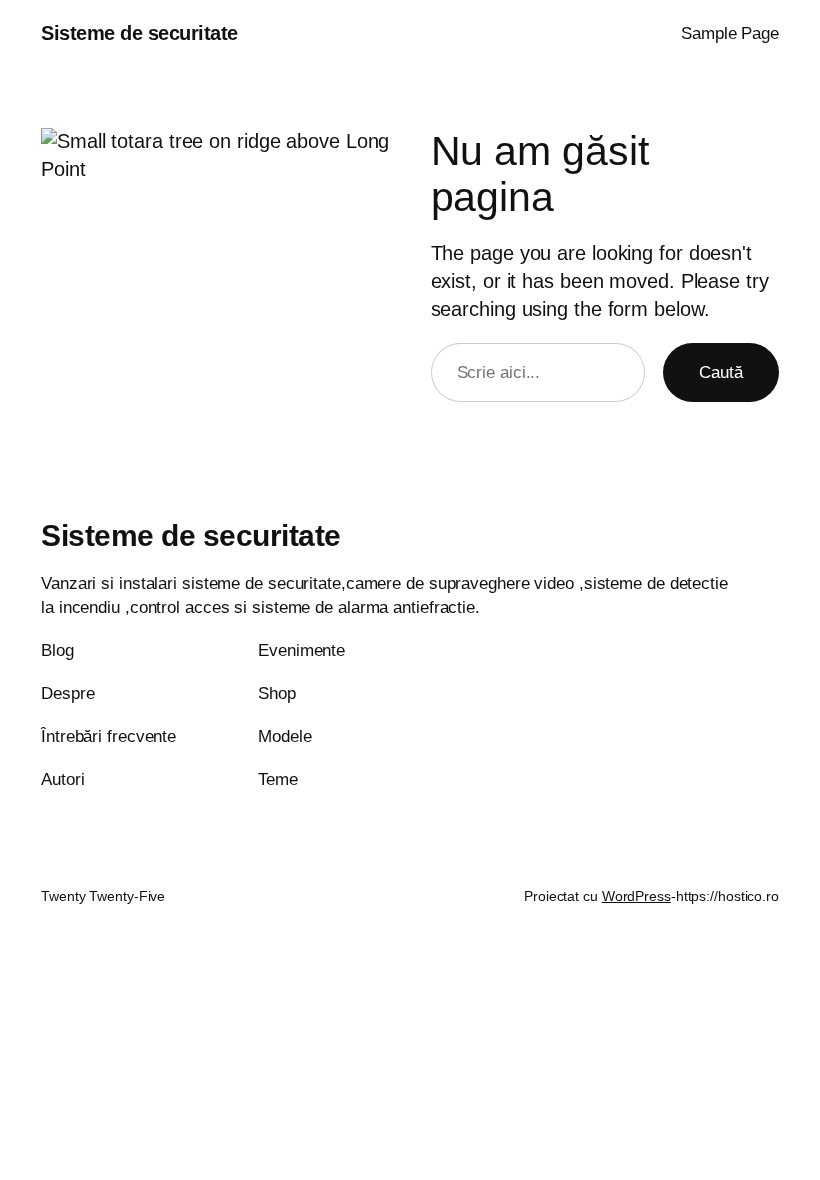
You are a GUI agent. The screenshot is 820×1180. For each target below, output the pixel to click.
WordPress (636, 896)
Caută (721, 372)
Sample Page (730, 33)
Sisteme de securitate (139, 33)
